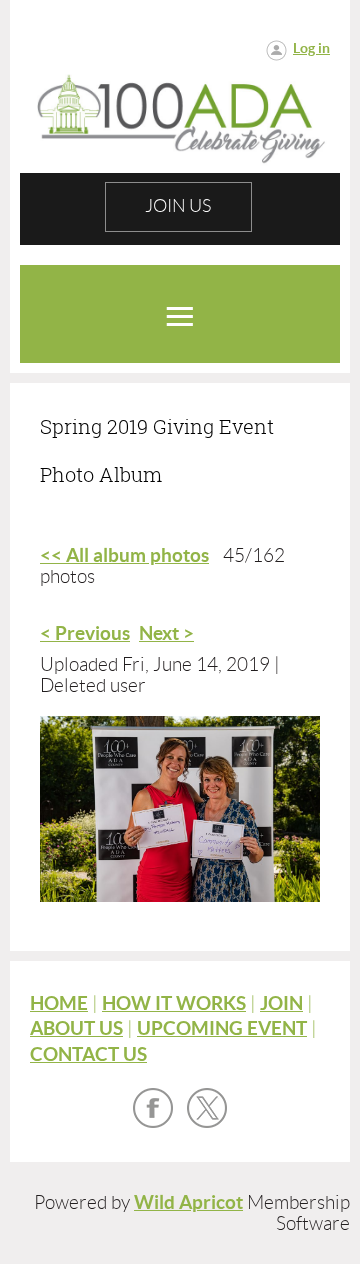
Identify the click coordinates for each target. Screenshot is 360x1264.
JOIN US (178, 206)
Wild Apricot (188, 1202)
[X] (207, 1108)
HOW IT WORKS (174, 1003)
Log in (311, 48)
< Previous (85, 633)
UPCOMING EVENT (222, 1028)
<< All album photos (124, 555)
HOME (59, 1003)
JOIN (281, 1003)
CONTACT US (88, 1054)
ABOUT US (76, 1028)
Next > (166, 633)
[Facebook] (153, 1108)
